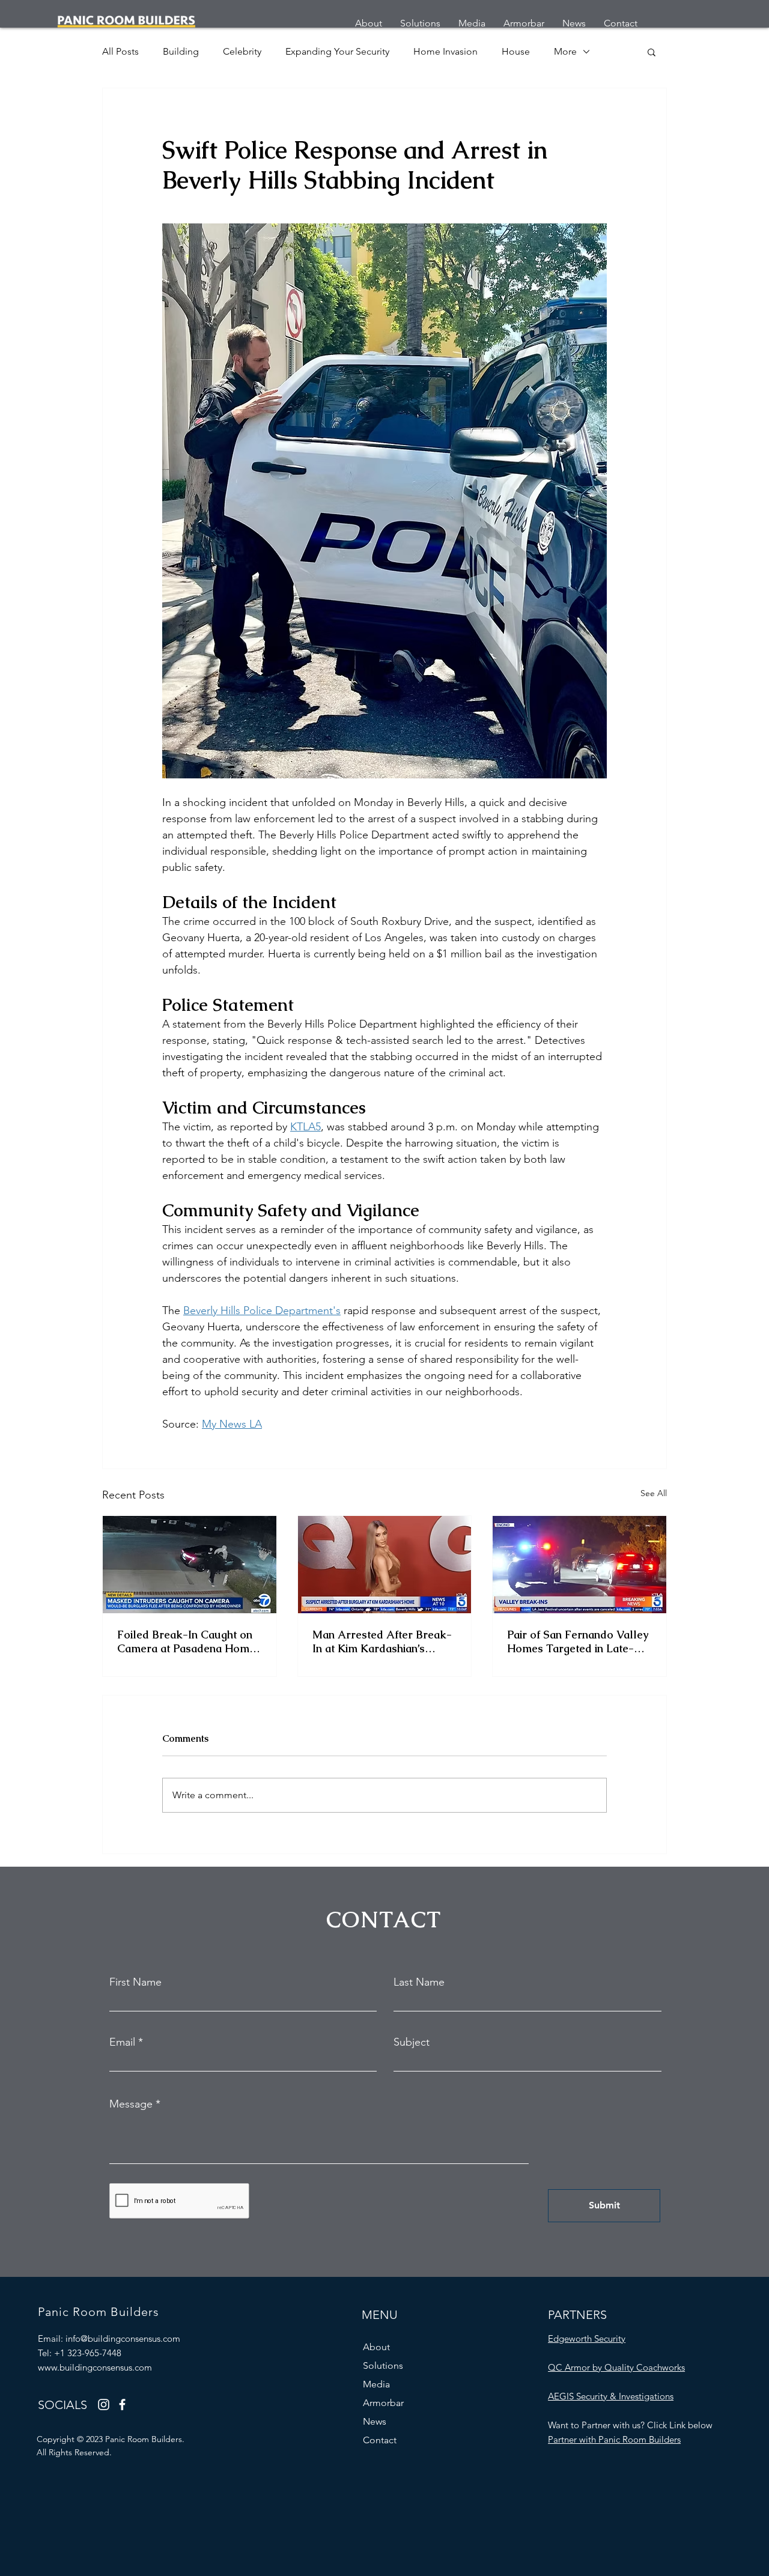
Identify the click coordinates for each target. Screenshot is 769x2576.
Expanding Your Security (337, 51)
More (565, 51)
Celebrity (242, 51)
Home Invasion (445, 51)
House (516, 51)
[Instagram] (104, 2405)
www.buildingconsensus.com (95, 2367)
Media (376, 2384)
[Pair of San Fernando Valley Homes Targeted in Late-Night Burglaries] (579, 1565)
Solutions (383, 2365)
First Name (135, 1982)
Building (181, 51)
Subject (412, 2042)
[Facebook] (122, 2405)
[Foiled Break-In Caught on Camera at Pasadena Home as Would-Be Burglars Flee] (190, 1565)
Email (122, 2042)
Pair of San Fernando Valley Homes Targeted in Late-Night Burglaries (578, 1641)
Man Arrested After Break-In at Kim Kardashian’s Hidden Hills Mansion (382, 1641)
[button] (652, 52)
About (376, 2347)
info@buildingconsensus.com (123, 2338)
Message (131, 2104)
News (375, 2421)
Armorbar (383, 2403)
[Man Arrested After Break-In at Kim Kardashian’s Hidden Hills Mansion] (385, 1565)
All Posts (120, 51)
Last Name (419, 1982)
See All (654, 1493)
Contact (380, 2440)
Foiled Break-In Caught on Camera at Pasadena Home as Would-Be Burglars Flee (187, 1641)
